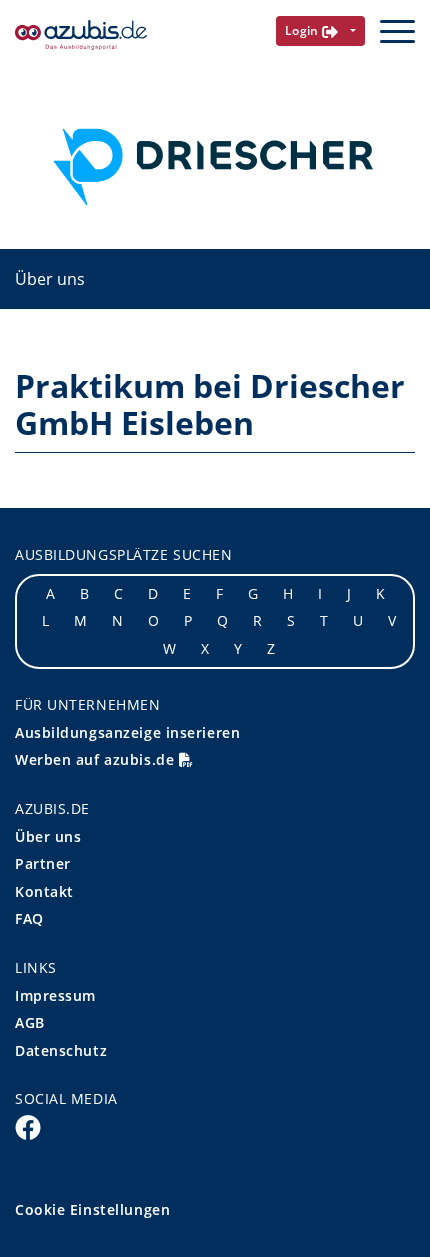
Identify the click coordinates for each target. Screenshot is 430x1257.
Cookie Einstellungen (92, 1209)
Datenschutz (61, 1050)
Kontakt (44, 891)
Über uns (50, 279)
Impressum (55, 995)
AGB (30, 1022)
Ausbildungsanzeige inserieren (127, 732)
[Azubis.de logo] (81, 35)
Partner (43, 863)
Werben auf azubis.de (97, 759)
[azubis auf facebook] (28, 1126)
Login (304, 30)
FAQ (29, 918)
